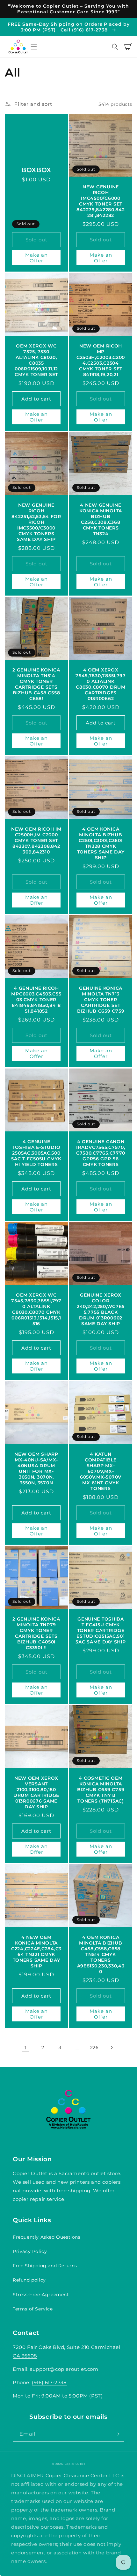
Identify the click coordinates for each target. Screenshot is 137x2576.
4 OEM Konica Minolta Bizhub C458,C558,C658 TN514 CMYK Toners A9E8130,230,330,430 (101, 1954)
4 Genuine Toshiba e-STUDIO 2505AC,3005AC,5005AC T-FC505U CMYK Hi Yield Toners (36, 1153)
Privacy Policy (30, 2251)
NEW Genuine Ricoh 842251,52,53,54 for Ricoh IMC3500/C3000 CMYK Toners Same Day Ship (36, 522)
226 (94, 2047)
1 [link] (25, 2048)
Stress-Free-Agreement (41, 2295)
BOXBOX (36, 170)
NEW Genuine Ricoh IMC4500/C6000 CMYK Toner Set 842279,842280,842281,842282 (101, 201)
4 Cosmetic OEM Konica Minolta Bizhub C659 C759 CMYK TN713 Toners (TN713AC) (101, 1790)
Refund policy (29, 2280)
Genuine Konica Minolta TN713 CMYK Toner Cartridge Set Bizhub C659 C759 (101, 1000)
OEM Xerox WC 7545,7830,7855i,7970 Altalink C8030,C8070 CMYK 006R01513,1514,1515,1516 (36, 1309)
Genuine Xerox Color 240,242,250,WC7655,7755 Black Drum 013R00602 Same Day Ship (101, 1309)
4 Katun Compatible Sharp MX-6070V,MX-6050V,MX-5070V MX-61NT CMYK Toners (101, 1471)
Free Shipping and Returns (45, 2266)
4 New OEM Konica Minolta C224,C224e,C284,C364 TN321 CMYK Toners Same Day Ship (36, 1952)
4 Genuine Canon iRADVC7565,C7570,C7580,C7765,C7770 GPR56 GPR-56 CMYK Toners (101, 1153)
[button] (34, 47)
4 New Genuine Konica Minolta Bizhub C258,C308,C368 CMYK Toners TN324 (101, 519)
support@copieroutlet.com (64, 2369)
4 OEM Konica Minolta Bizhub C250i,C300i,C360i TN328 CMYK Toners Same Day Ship (101, 843)
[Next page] (112, 2047)
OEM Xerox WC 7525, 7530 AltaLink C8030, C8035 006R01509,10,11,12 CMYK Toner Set (36, 360)
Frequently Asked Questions (47, 2237)
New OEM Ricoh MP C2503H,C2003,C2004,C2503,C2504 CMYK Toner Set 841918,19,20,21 (101, 360)
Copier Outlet (75, 2464)
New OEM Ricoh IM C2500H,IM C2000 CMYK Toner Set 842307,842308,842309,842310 (36, 840)
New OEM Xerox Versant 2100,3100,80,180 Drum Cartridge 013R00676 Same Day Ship (36, 1792)
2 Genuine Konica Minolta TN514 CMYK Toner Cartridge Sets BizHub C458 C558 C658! (36, 684)
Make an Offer (36, 258)
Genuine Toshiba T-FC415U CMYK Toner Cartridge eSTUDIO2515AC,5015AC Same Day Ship (101, 1630)
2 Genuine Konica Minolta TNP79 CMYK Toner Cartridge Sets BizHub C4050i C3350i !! (36, 1633)
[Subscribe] (117, 2434)
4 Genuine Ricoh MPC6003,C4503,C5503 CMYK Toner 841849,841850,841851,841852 (36, 1000)
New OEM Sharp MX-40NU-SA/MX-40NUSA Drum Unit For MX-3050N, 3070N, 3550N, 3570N (36, 1468)
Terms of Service (33, 2309)
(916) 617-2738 (49, 2382)
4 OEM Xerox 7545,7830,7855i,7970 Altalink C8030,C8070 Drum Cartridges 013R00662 (101, 684)
